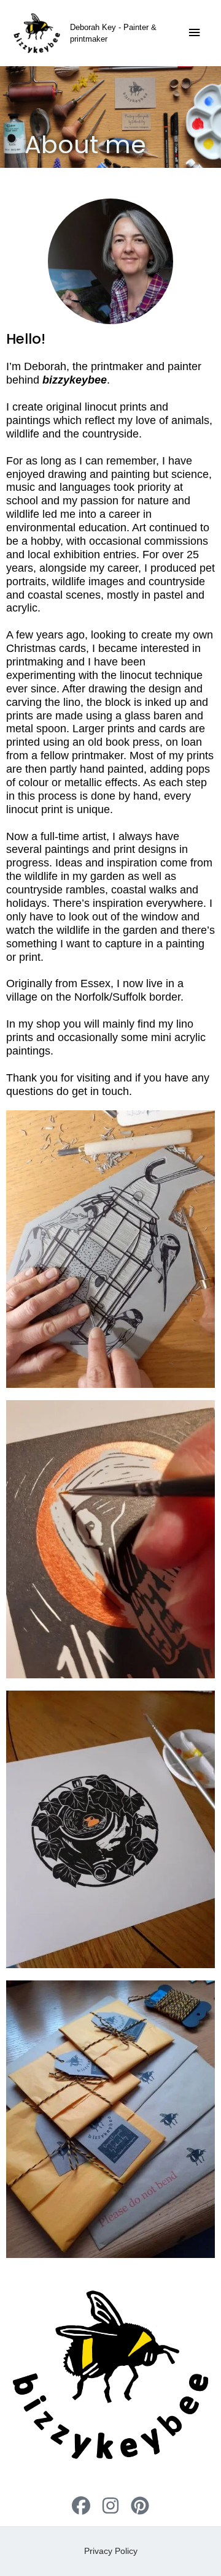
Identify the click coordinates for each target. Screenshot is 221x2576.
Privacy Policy (111, 2551)
